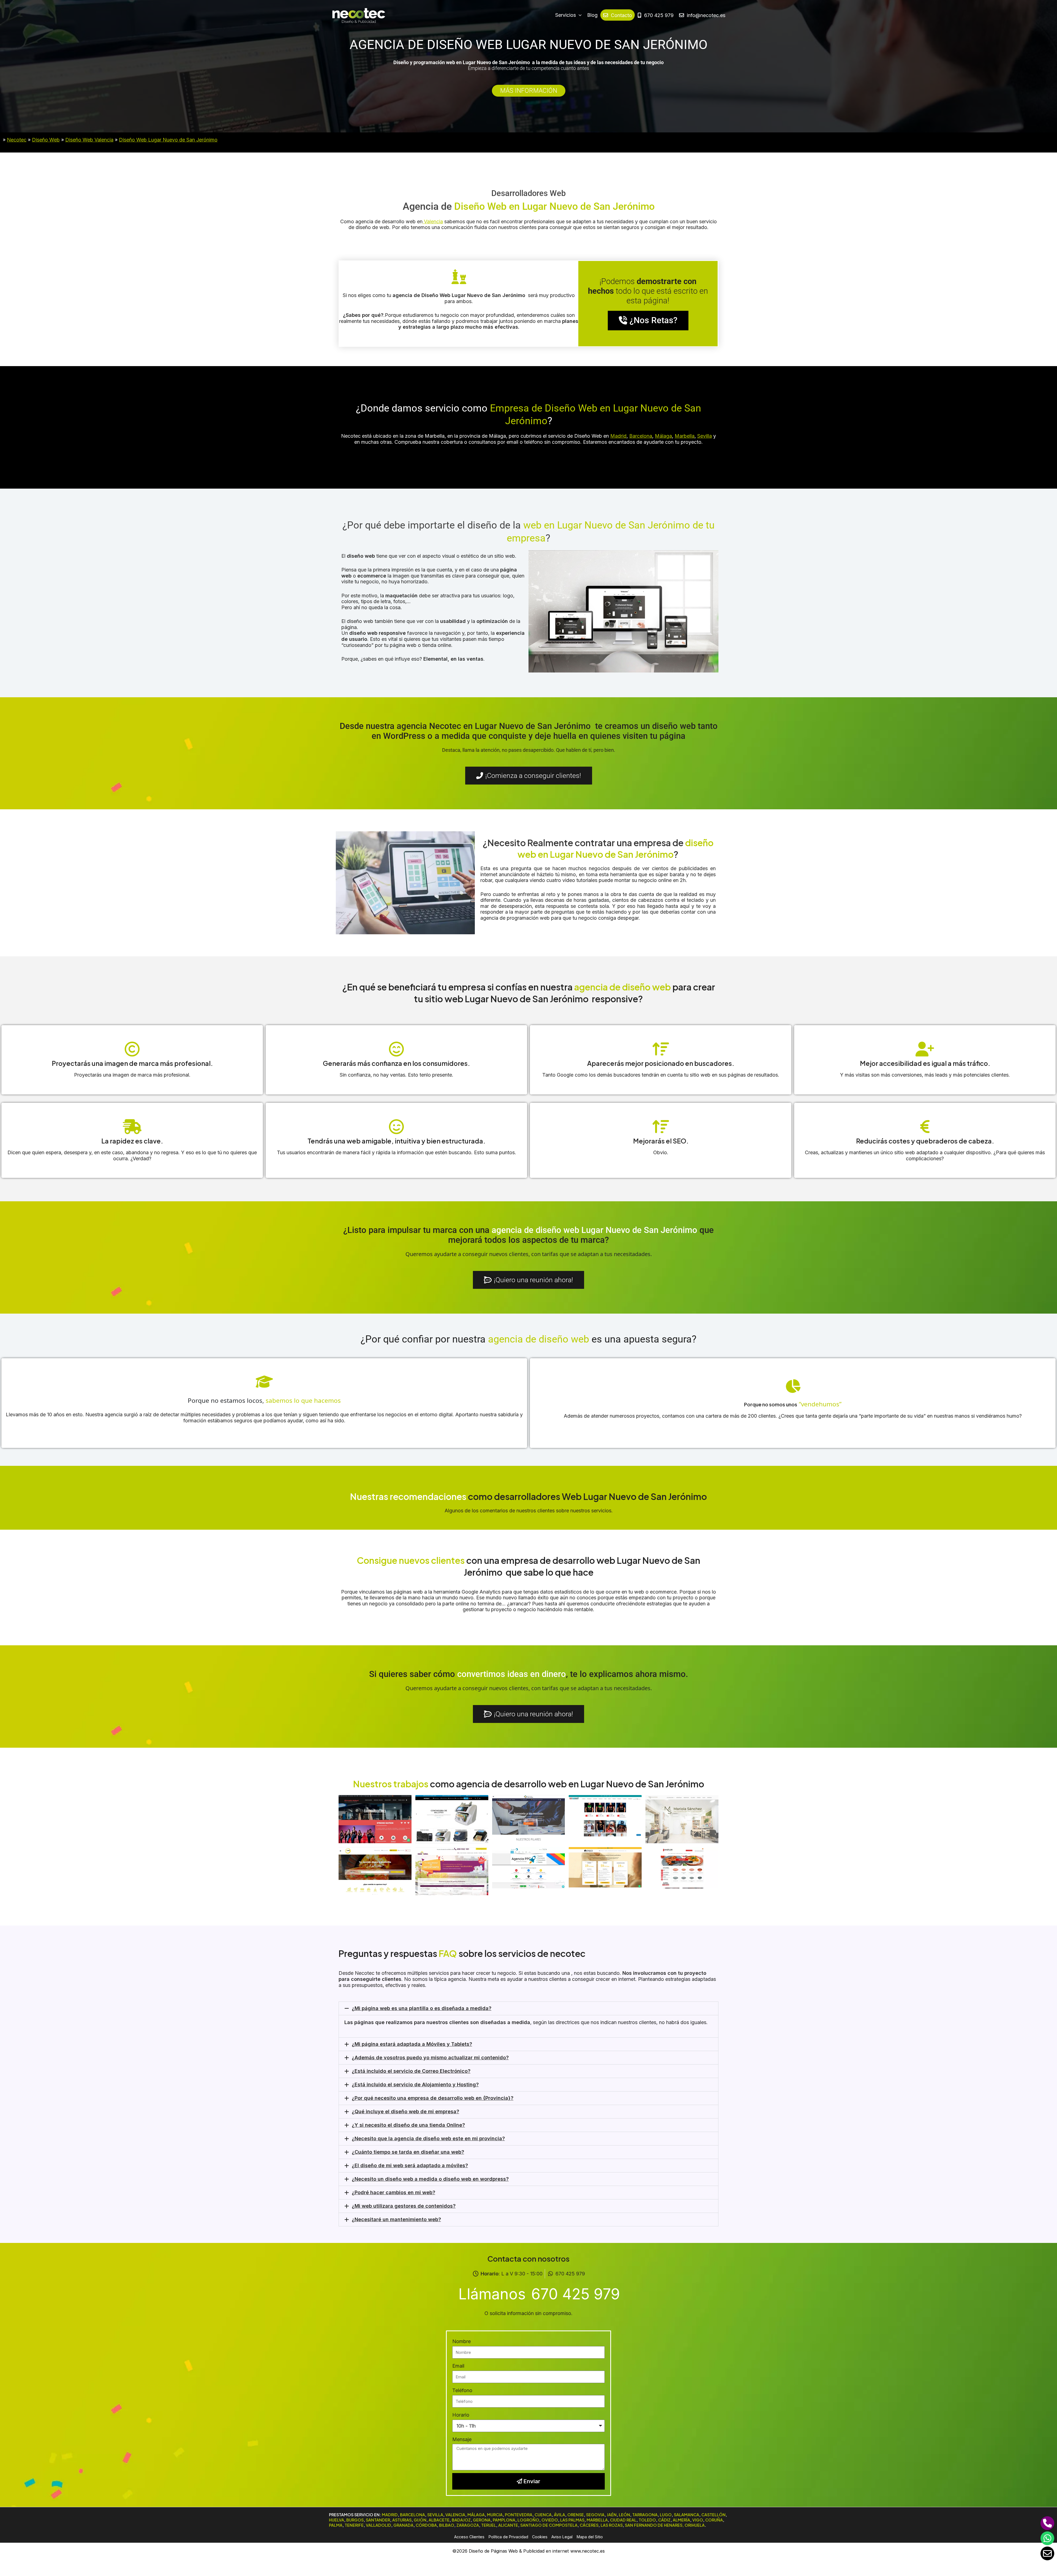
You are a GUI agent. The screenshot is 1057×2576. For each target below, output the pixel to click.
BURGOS (355, 2520)
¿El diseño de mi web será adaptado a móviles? (410, 2165)
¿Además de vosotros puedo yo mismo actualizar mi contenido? (430, 2058)
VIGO (698, 2520)
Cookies (540, 2537)
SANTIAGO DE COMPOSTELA (549, 2525)
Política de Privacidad (508, 2537)
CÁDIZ (664, 2520)
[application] (579, 15)
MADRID (390, 2515)
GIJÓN (420, 2520)
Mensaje (462, 2439)
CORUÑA (714, 2520)
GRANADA (403, 2525)
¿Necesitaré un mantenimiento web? (396, 2219)
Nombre (461, 2341)
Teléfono (462, 2390)
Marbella (685, 436)
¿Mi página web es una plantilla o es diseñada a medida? (422, 2008)
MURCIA (495, 2515)
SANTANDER (378, 2520)
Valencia (433, 221)
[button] (528, 2008)
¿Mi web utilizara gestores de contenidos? (404, 2206)
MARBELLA (597, 2520)
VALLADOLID (378, 2525)
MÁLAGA (476, 2515)
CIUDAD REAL (623, 2520)
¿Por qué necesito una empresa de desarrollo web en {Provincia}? (433, 2098)
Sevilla (705, 436)
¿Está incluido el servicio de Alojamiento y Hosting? (415, 2085)
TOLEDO (647, 2520)
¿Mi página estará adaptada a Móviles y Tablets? (412, 2044)
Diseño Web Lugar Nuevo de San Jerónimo (168, 140)
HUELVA (337, 2520)
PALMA (336, 2525)
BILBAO (447, 2525)
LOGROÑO (528, 2520)
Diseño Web (46, 140)
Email (458, 2366)
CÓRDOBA (426, 2525)
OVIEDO (550, 2520)
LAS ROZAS (612, 2525)
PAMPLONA (504, 2520)
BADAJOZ (461, 2520)
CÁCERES (589, 2525)
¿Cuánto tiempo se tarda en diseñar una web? (408, 2152)
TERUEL (489, 2525)
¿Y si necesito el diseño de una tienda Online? (408, 2125)
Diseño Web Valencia (89, 140)
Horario (461, 2415)
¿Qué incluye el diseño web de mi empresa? (405, 2111)
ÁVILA (559, 2515)
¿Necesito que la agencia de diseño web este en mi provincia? (428, 2138)
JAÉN (612, 2515)
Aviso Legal (562, 2537)
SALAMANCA (686, 2515)
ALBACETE (439, 2520)
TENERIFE (354, 2525)
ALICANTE (508, 2525)
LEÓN (624, 2515)
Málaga (663, 436)
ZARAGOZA (468, 2525)
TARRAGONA (645, 2515)
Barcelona (641, 436)
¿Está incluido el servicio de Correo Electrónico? (411, 2071)
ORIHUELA (695, 2525)
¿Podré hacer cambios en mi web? (393, 2192)
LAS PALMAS (572, 2520)
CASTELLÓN (713, 2515)
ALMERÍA (681, 2520)
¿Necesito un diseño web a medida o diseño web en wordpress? (430, 2179)
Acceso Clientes (469, 2537)
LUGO (666, 2515)
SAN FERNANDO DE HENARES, (654, 2525)
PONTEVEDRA (519, 2515)
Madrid (618, 436)
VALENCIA (455, 2515)
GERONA (482, 2520)
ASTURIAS (402, 2520)
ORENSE (576, 2515)
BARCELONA (412, 2515)
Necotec (17, 140)
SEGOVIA (595, 2515)
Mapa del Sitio (590, 2537)
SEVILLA (435, 2515)
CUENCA (543, 2515)
